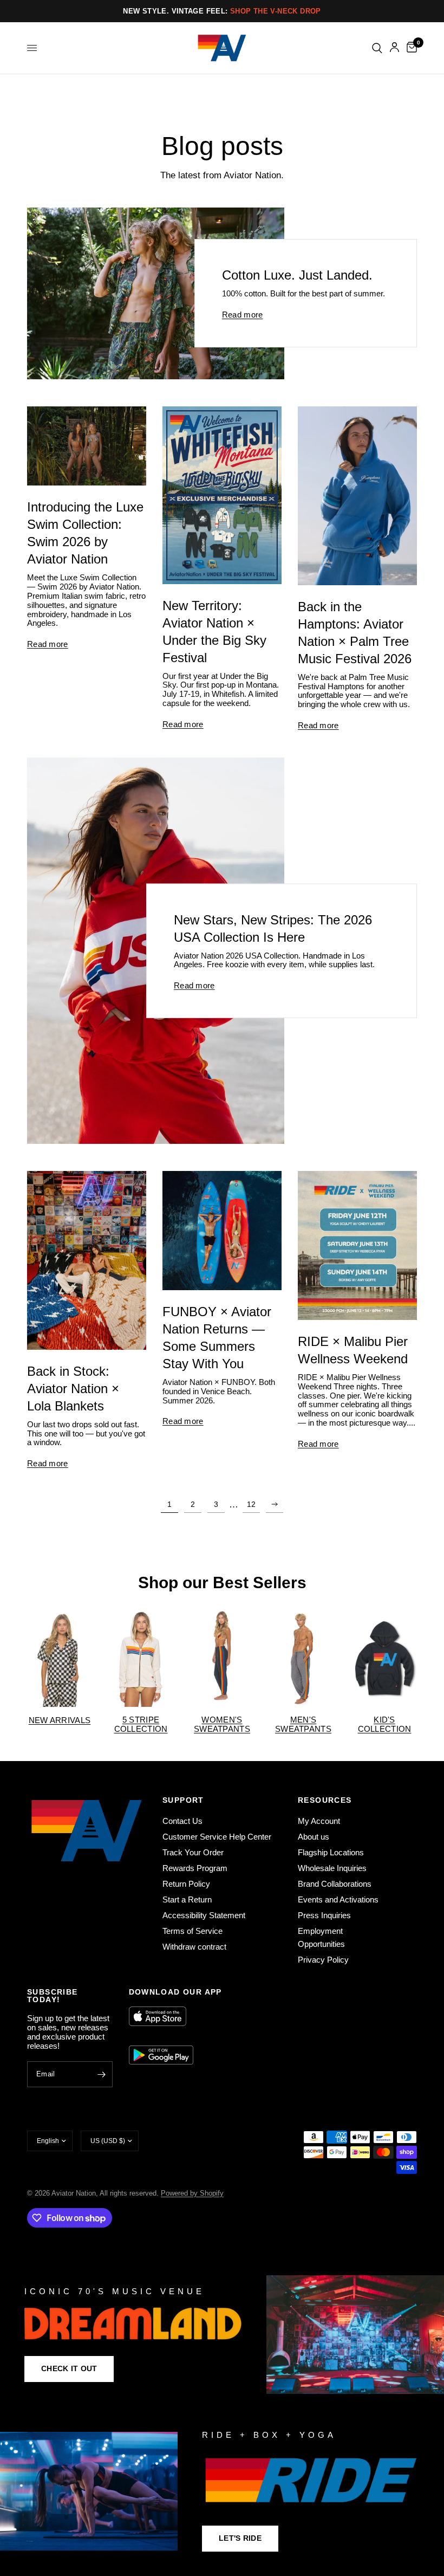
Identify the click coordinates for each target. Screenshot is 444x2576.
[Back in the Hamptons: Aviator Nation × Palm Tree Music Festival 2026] (357, 496)
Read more (243, 315)
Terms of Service (192, 1931)
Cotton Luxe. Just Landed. (297, 276)
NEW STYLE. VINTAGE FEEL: (222, 11)
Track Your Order (193, 1852)
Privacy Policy (323, 1960)
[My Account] (394, 48)
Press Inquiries (324, 1915)
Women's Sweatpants (222, 1724)
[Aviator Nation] (222, 2335)
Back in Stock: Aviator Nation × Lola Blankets (73, 1389)
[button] (69, 2369)
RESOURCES (325, 1800)
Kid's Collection (385, 1724)
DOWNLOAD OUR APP (175, 1992)
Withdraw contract (194, 1947)
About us (314, 1837)
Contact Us (182, 1821)
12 (251, 1504)
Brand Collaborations (335, 1884)
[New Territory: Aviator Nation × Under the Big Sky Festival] (222, 495)
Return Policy (186, 1884)
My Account (319, 1821)
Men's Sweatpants (303, 1724)
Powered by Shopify (192, 2193)
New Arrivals (60, 1720)
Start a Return (187, 1899)
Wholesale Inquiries (332, 1868)
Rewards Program (195, 1868)
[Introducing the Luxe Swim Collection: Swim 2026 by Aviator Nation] (87, 446)
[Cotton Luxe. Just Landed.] (156, 293)
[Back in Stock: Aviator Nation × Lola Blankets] (87, 1260)
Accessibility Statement (204, 1915)
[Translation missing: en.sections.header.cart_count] (410, 48)
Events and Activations (338, 1899)
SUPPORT (183, 1800)
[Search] (377, 48)
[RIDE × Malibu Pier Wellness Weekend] (357, 1245)
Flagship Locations (331, 1852)
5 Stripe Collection (141, 1724)
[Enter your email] (102, 2074)
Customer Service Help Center (217, 1837)
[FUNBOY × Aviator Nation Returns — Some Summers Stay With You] (222, 1231)
